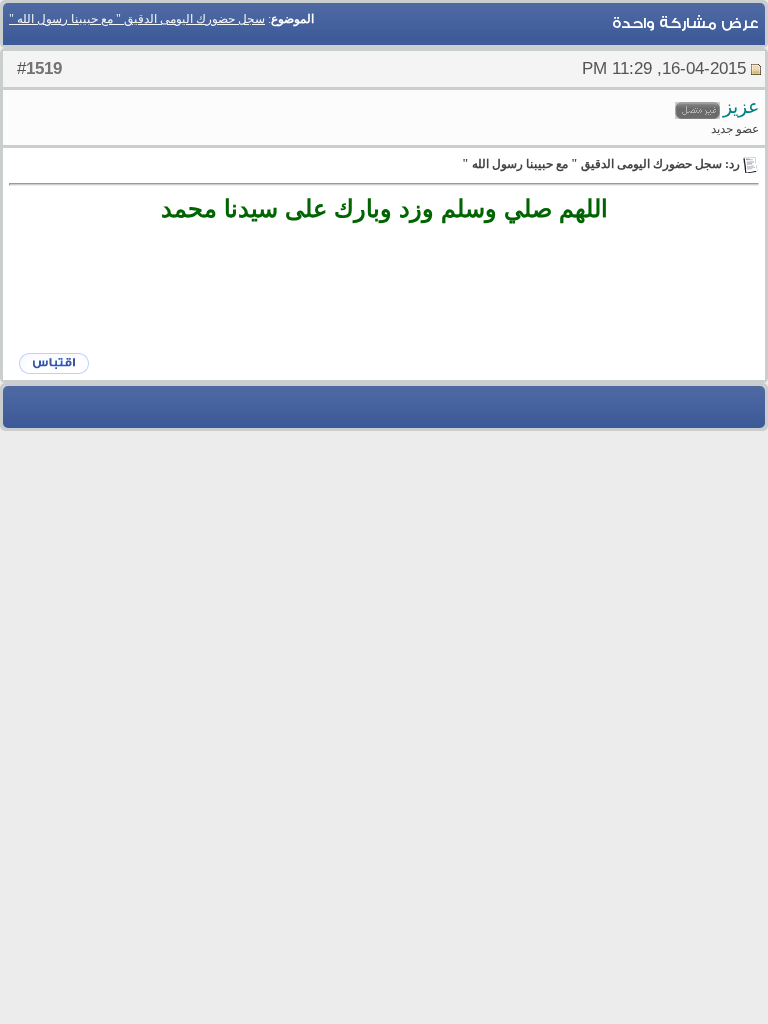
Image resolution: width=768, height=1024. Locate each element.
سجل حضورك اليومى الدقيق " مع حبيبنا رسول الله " (137, 19)
